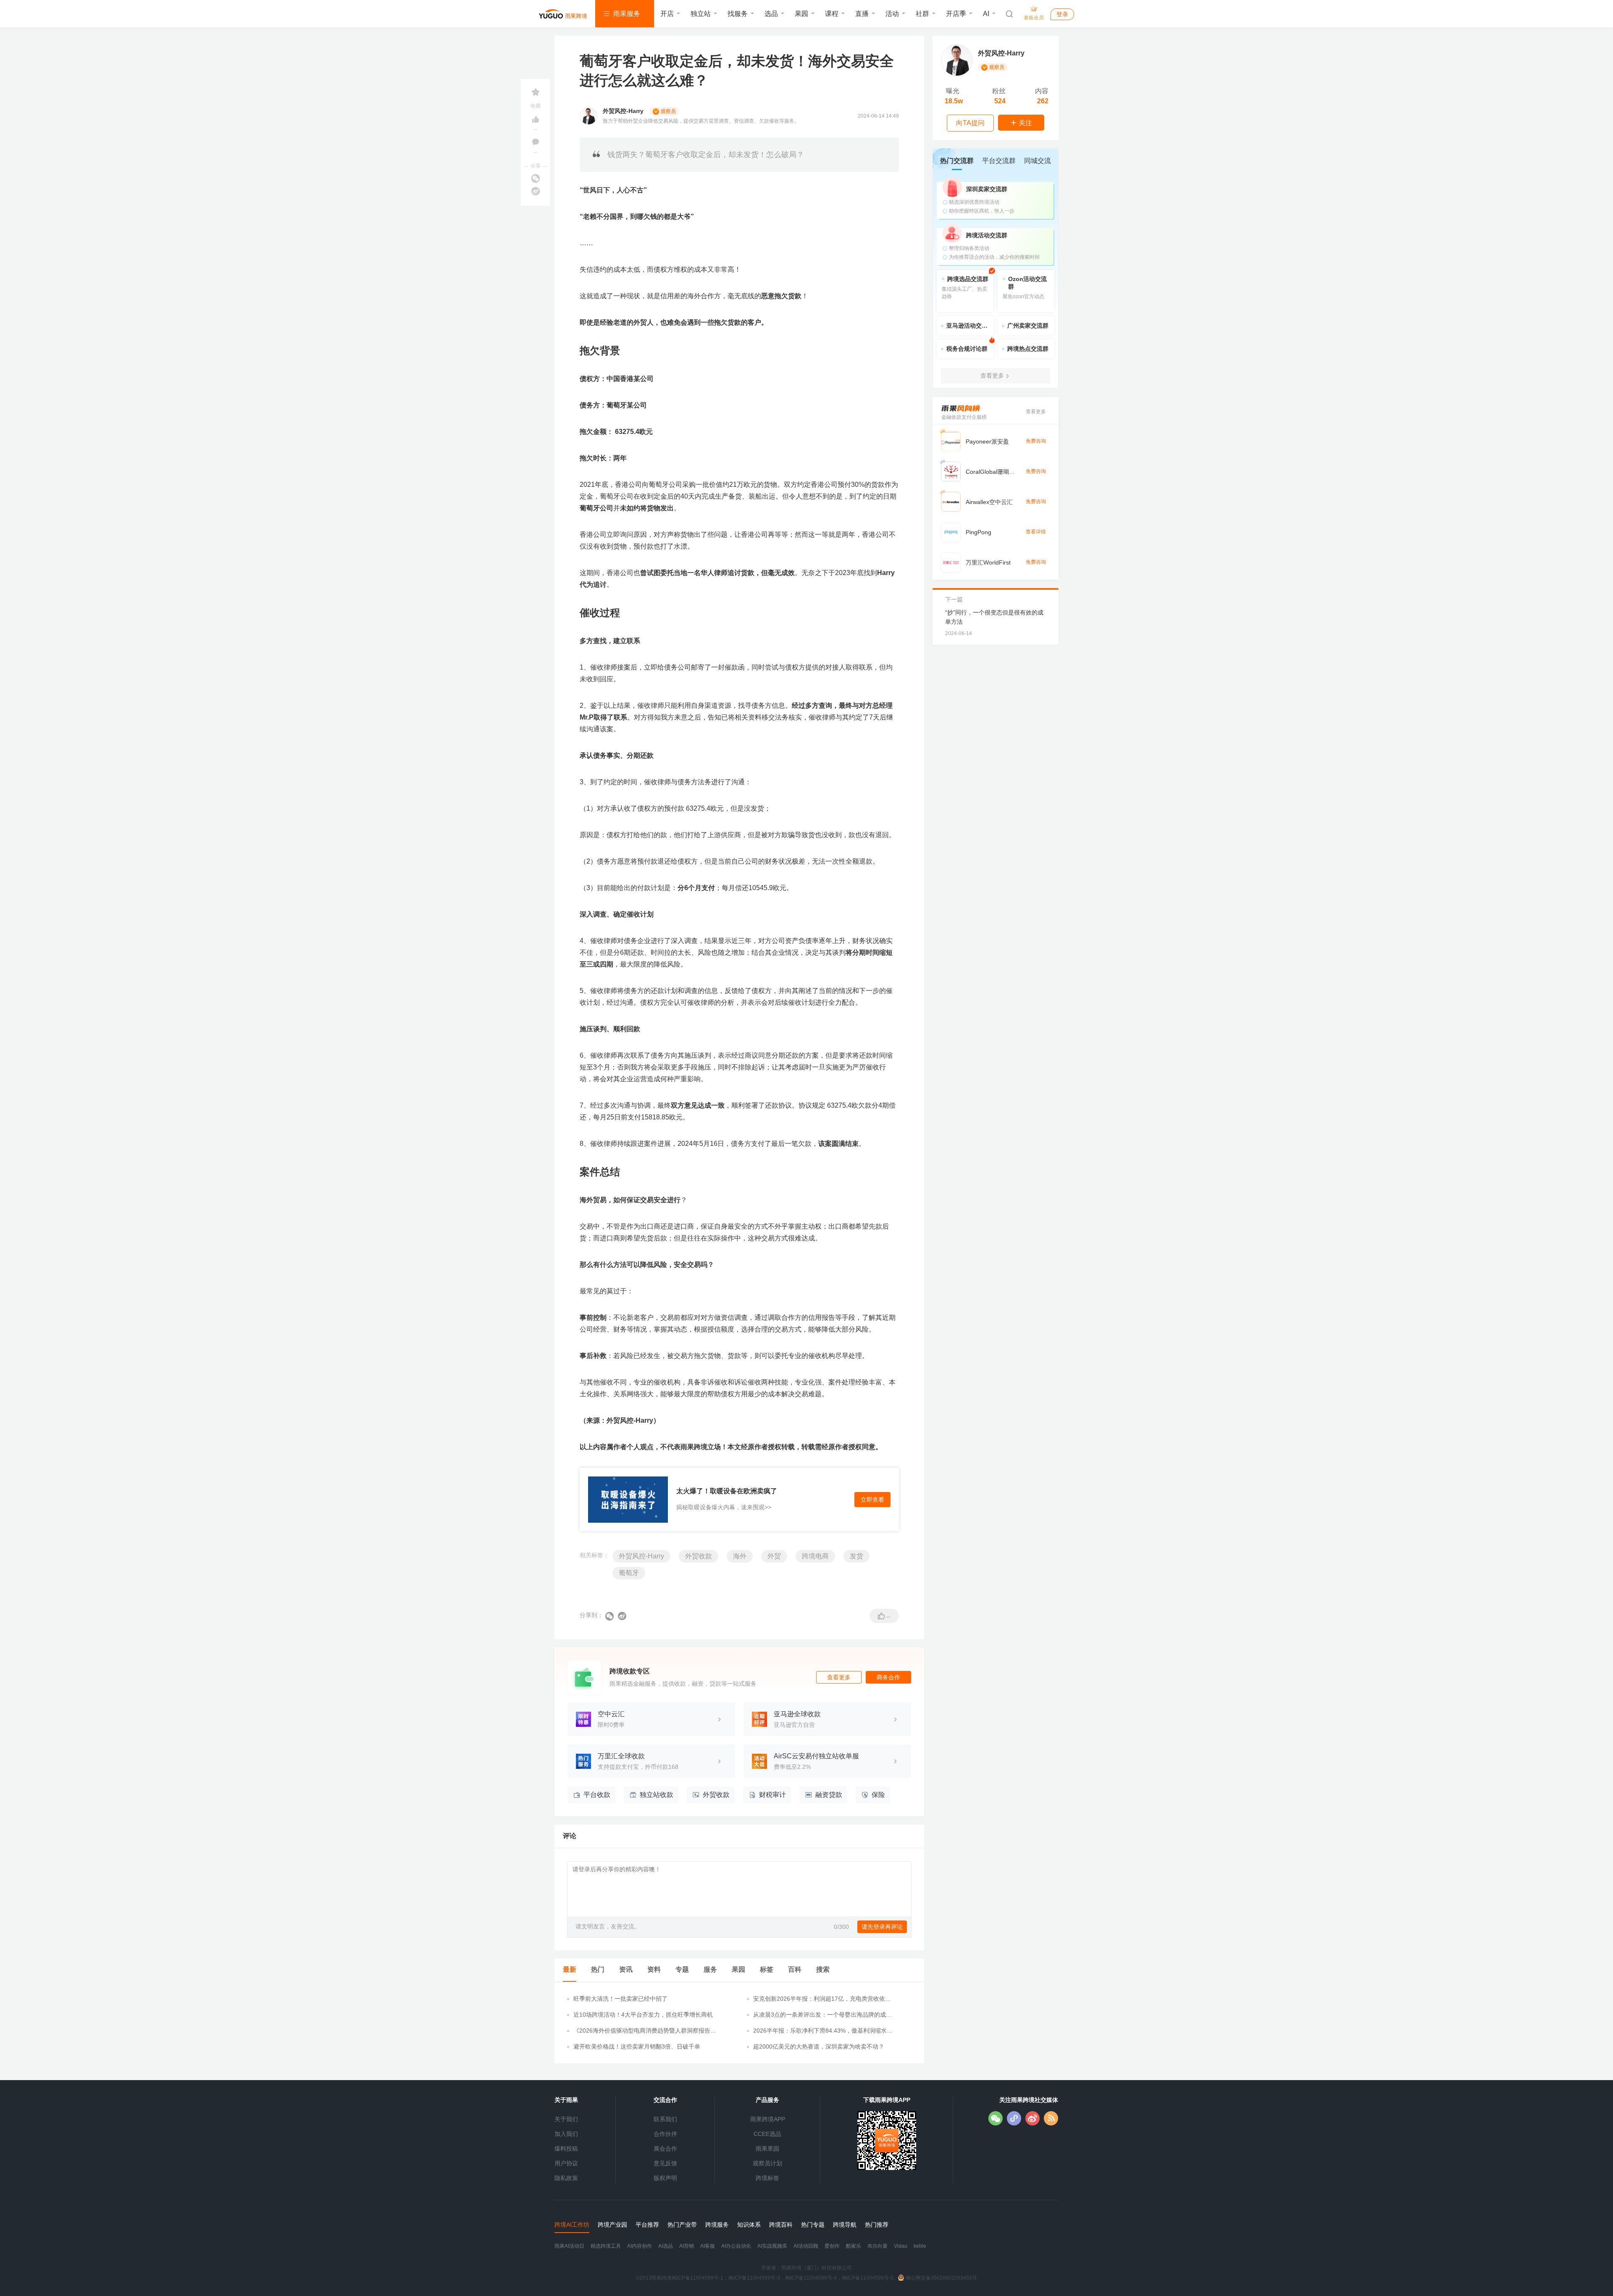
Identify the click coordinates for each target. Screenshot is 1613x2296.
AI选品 (666, 2246)
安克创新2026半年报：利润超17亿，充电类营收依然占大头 (822, 1999)
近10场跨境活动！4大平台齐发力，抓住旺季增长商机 (643, 2015)
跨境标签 (767, 2178)
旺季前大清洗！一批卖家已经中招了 (620, 1999)
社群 (922, 14)
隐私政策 (566, 2178)
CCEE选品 (767, 2134)
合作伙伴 (665, 2134)
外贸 (774, 1556)
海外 (740, 1556)
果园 (801, 14)
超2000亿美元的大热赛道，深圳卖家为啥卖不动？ (819, 2046)
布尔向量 (877, 2246)
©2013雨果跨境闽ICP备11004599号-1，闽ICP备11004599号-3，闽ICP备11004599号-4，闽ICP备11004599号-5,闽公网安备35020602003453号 (806, 2278)
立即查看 (872, 1500)
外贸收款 (699, 1556)
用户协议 (566, 2163)
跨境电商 (815, 1556)
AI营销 (687, 2246)
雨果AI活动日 (569, 2246)
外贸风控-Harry (641, 1556)
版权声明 (665, 2178)
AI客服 (708, 2246)
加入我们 (566, 2134)
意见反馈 (665, 2163)
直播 (862, 14)
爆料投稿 (566, 2149)
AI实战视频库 (772, 2246)
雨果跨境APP (768, 2119)
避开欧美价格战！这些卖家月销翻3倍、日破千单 (637, 2046)
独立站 (701, 14)
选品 (771, 14)
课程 (832, 14)
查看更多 (839, 1677)
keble (920, 2246)
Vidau (901, 2246)
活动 (892, 14)
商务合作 (888, 1677)
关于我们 (566, 2119)
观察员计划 (767, 2163)
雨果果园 (767, 2149)
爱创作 (832, 2246)
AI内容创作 (640, 2246)
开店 (667, 14)
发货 (856, 1556)
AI (986, 14)
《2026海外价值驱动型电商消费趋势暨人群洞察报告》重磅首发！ (645, 2031)
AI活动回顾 (806, 2246)
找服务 (738, 14)
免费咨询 (1036, 441)
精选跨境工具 (606, 2246)
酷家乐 (854, 2246)
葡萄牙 (629, 1573)
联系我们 (665, 2119)
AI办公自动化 (736, 2246)
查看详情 (1036, 532)
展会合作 (665, 2149)
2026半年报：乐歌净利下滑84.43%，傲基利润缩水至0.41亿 (823, 2031)
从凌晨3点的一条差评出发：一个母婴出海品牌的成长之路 (822, 2015)
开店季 (956, 14)
